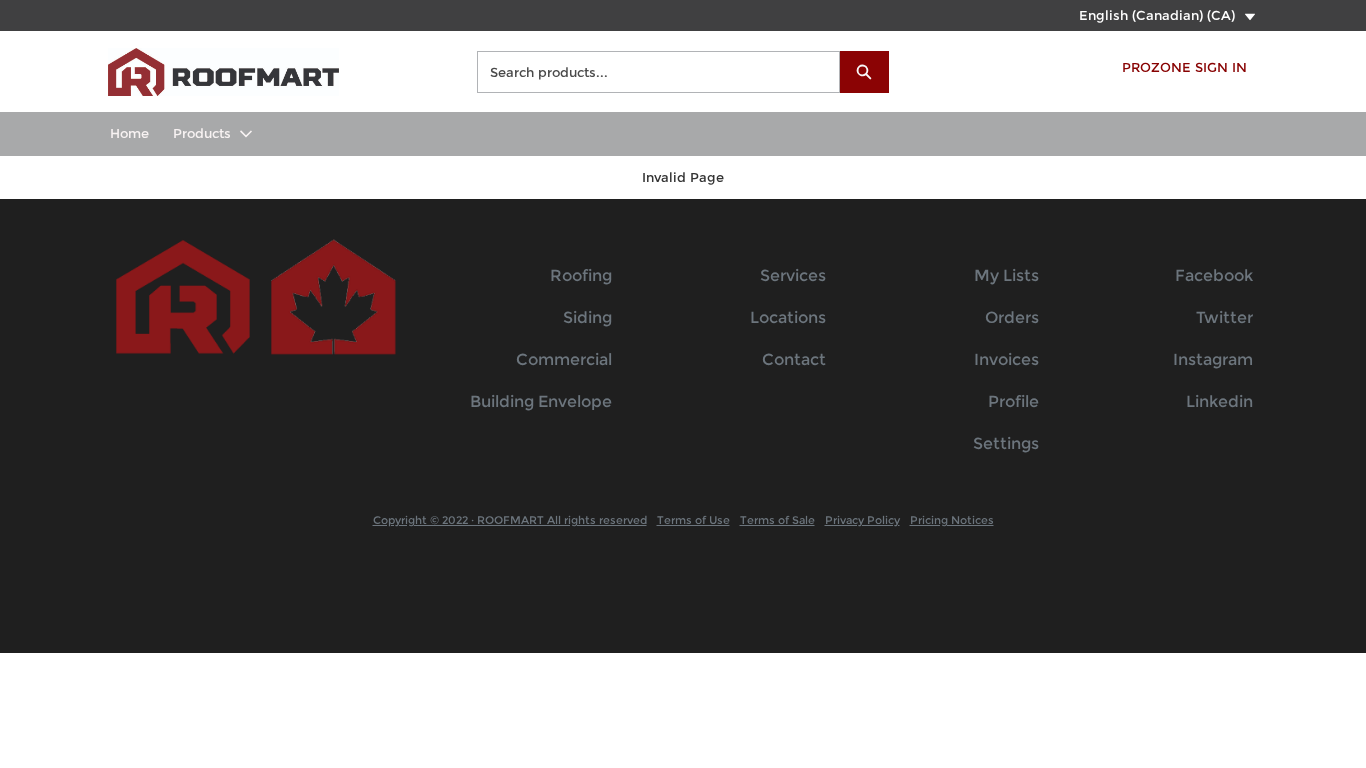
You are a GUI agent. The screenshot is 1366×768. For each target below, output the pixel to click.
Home (129, 133)
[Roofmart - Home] (223, 69)
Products (202, 133)
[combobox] (650, 72)
